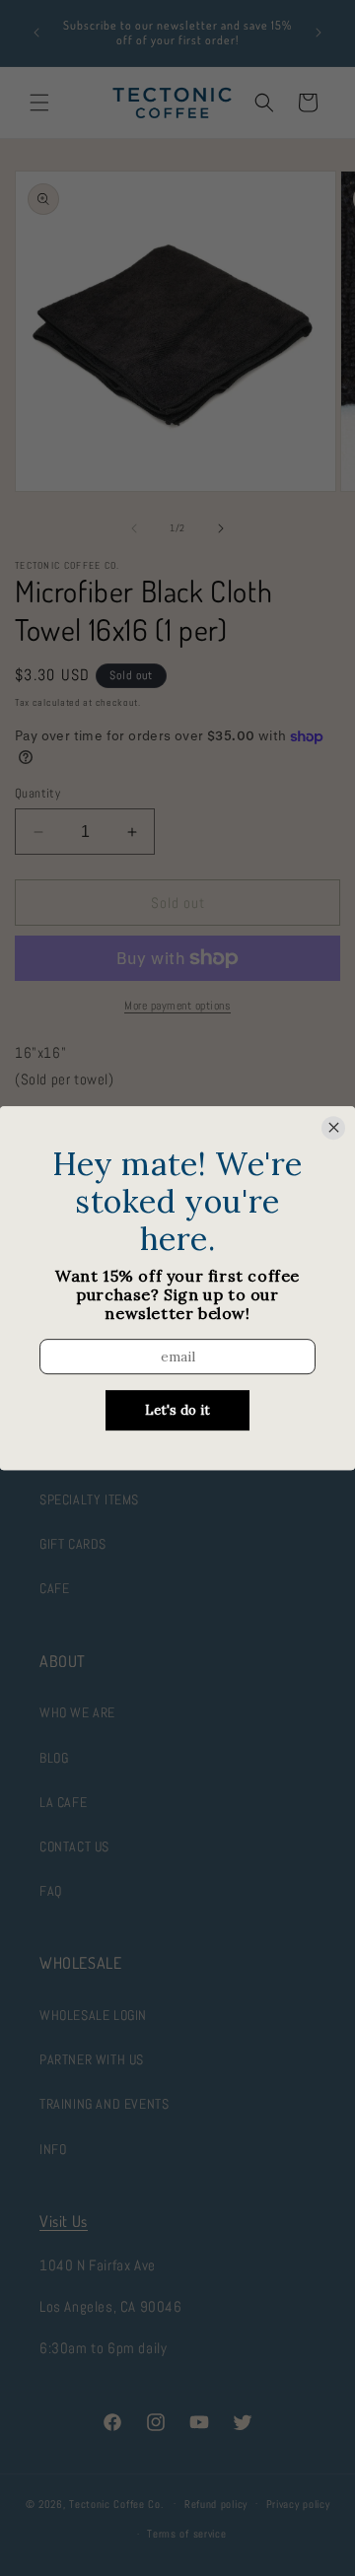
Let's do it (177, 1410)
